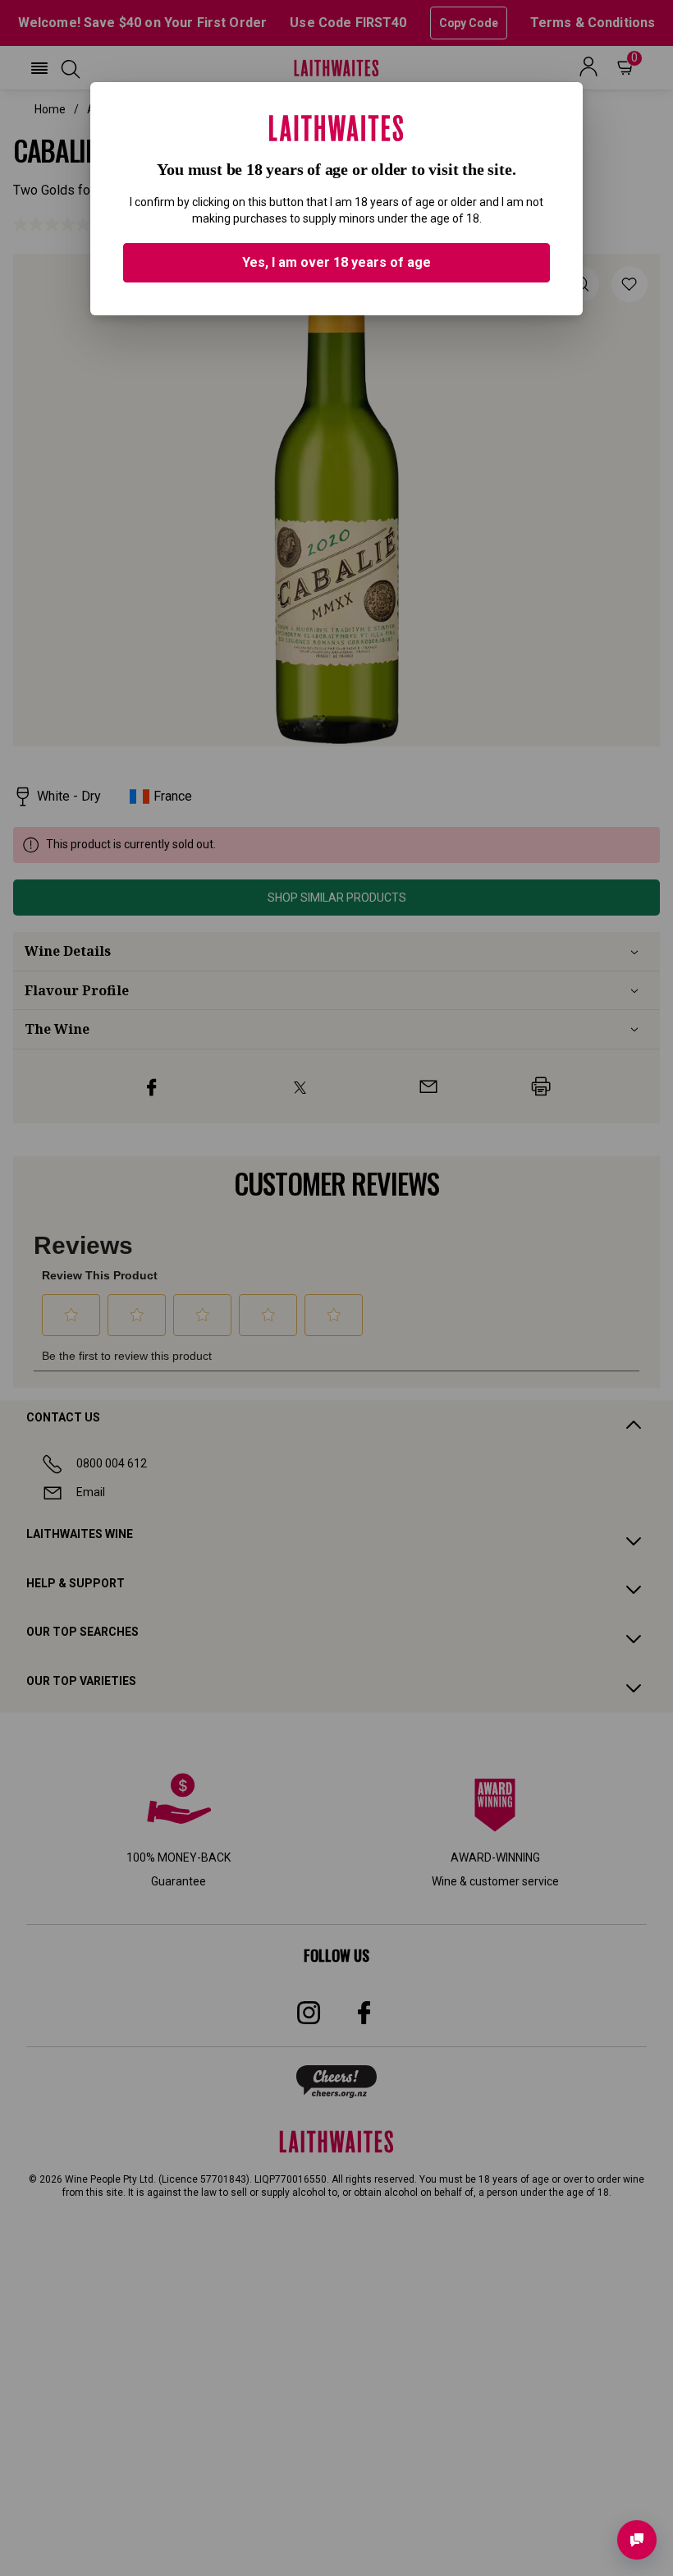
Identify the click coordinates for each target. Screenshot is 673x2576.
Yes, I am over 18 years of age (336, 262)
